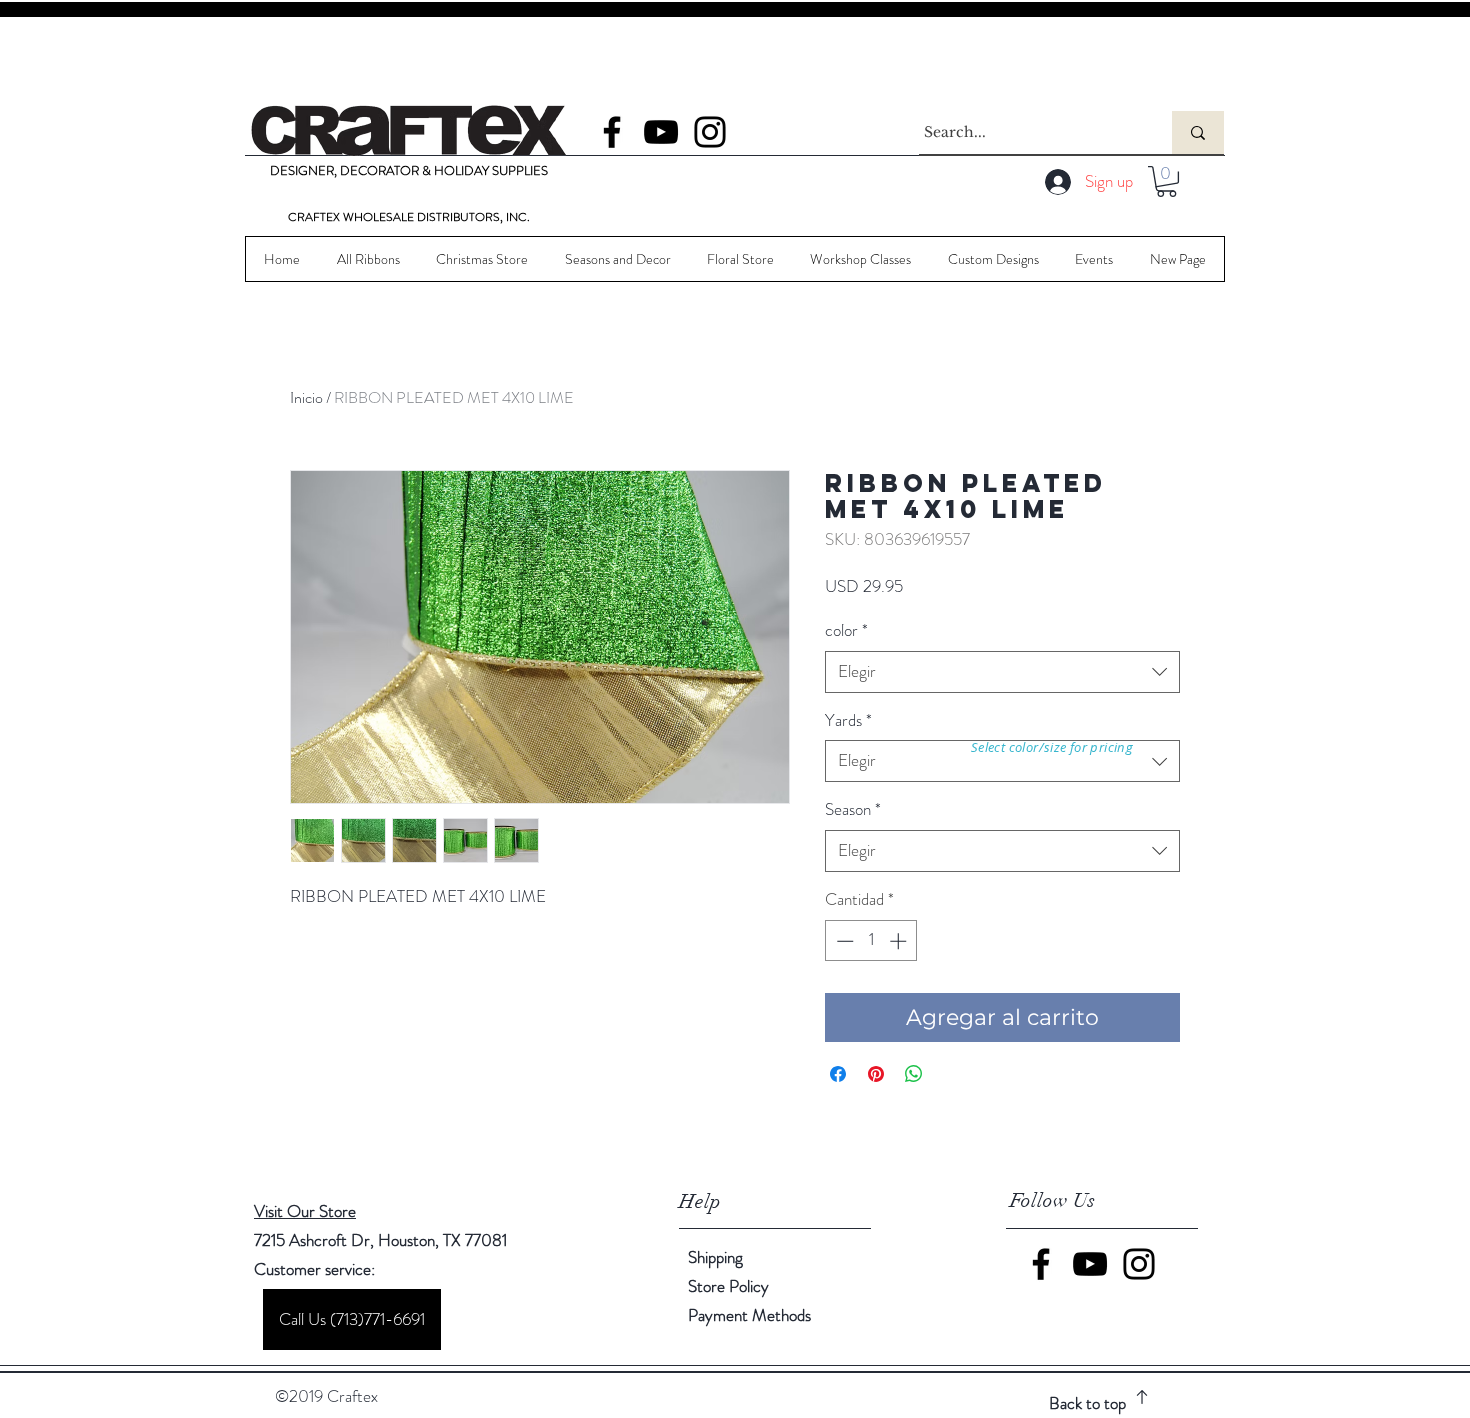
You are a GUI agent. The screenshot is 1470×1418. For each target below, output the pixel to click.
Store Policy (728, 1286)
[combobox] (1002, 672)
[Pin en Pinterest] (876, 1074)
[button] (1166, 181)
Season (853, 809)
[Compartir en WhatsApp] (914, 1074)
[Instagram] (710, 132)
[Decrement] (843, 941)
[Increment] (900, 941)
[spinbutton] (871, 941)
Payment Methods (751, 1315)
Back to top (1087, 1403)
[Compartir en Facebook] (838, 1074)
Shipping (715, 1257)
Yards (848, 720)
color (846, 630)
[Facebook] (612, 132)
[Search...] (1198, 132)
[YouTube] (661, 132)
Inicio (306, 397)
